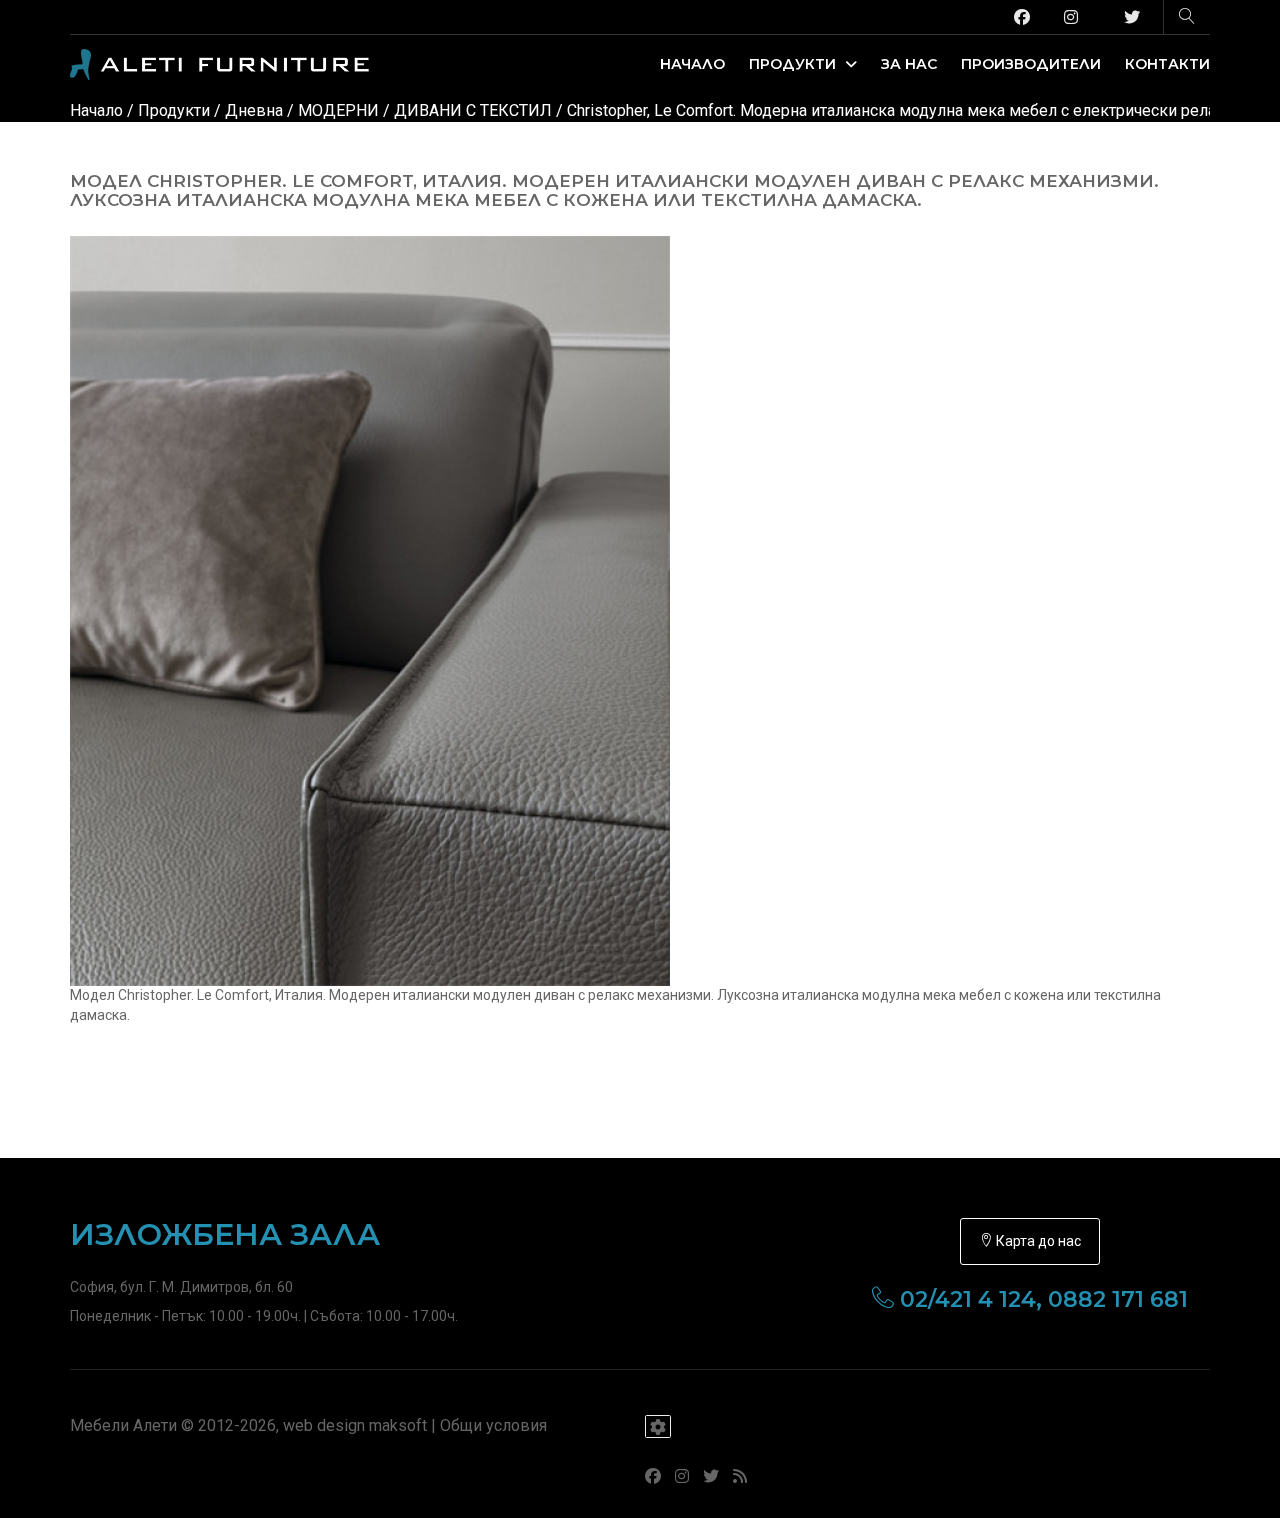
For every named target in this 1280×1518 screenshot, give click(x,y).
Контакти (1167, 64)
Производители (1031, 64)
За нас (909, 64)
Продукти (794, 64)
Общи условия (493, 1425)
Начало (692, 64)
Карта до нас (1037, 1241)
